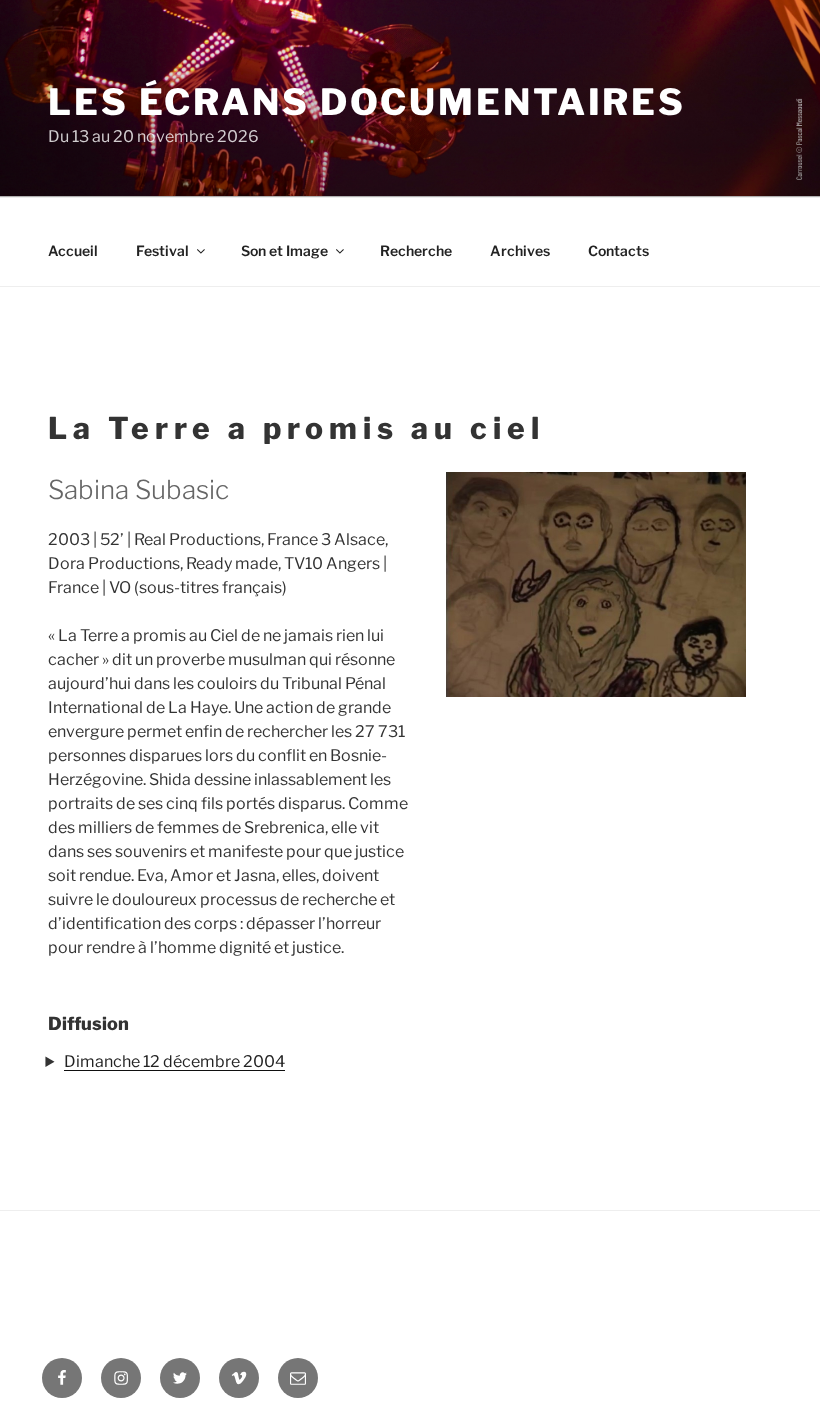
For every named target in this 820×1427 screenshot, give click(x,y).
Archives (520, 250)
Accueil (73, 250)
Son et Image (284, 250)
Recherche (416, 250)
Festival (162, 250)
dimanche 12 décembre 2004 (174, 1061)
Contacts (618, 250)
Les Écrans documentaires (367, 102)
